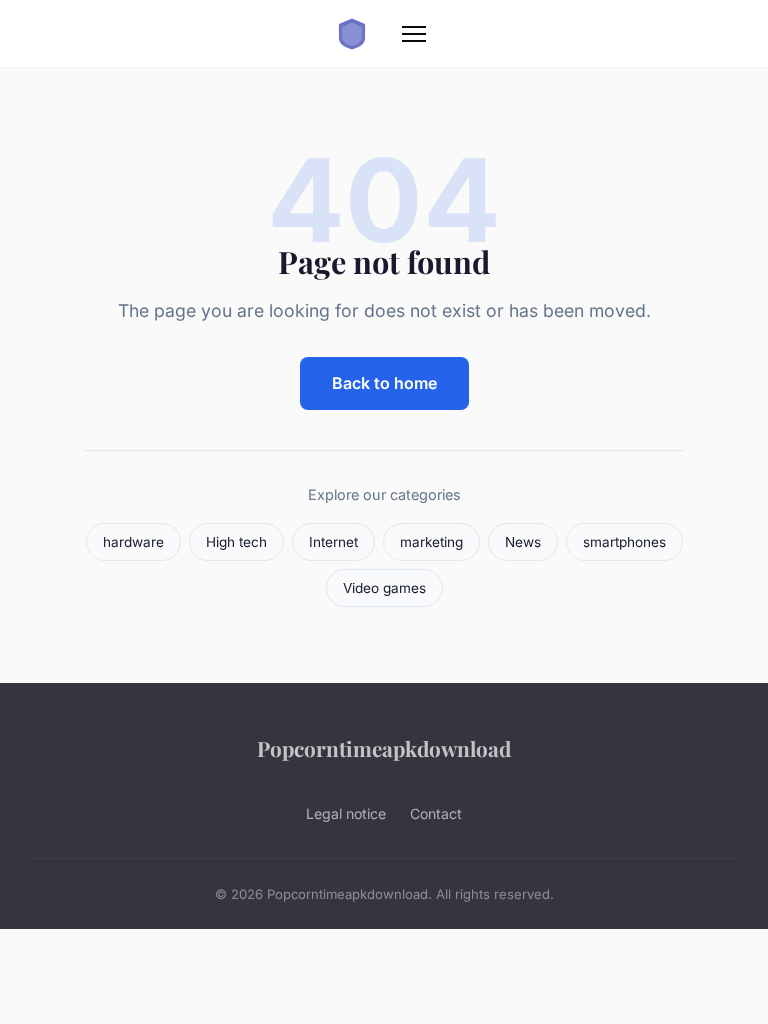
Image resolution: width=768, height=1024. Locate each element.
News (523, 542)
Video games (384, 588)
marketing (431, 542)
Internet (333, 542)
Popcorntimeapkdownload (384, 748)
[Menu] (414, 34)
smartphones (624, 542)
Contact (436, 813)
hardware (133, 542)
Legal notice (346, 813)
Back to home (384, 383)
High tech (236, 542)
